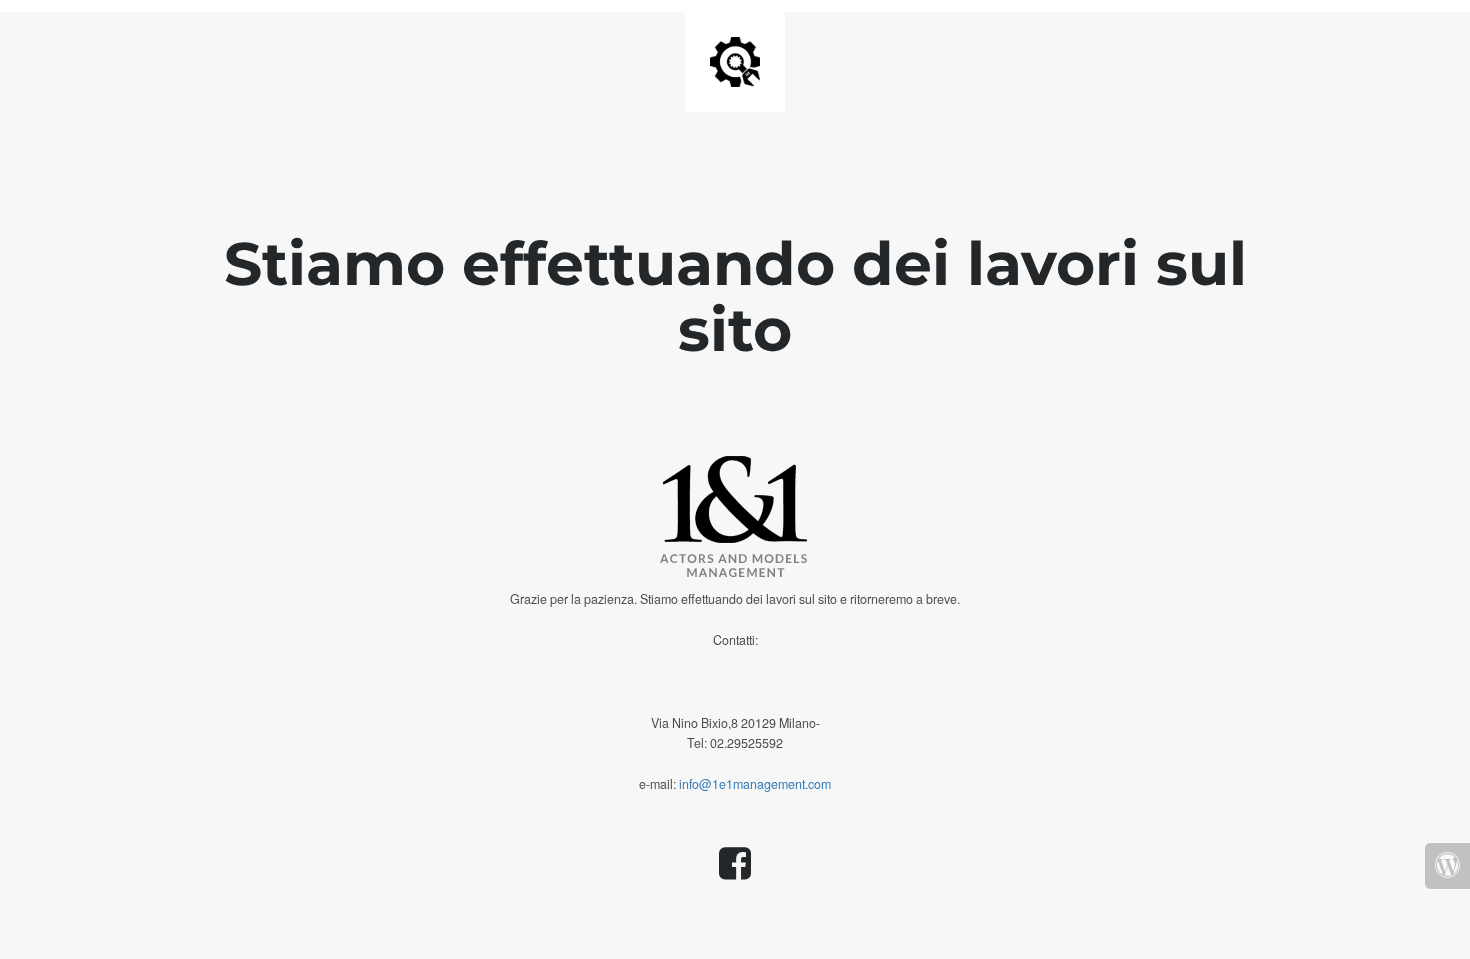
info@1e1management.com (755, 784)
